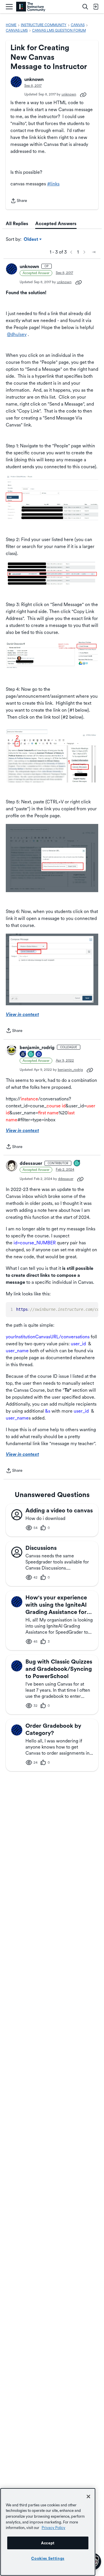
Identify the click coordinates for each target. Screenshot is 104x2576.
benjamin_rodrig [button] (37, 1047)
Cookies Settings (48, 2558)
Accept (48, 2543)
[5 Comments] (31, 1054)
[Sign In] (96, 7)
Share (19, 201)
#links (53, 184)
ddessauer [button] (31, 1163)
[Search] (85, 7)
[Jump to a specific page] (94, 252)
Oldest (31, 240)
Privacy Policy (53, 2528)
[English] (31, 7)
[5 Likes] (39, 1054)
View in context (22, 1014)
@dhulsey (17, 334)
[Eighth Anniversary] (23, 1054)
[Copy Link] (83, 94)
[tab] (17, 224)
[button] (16, 82)
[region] (48, 2532)
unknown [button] (34, 79)
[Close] (88, 2497)
